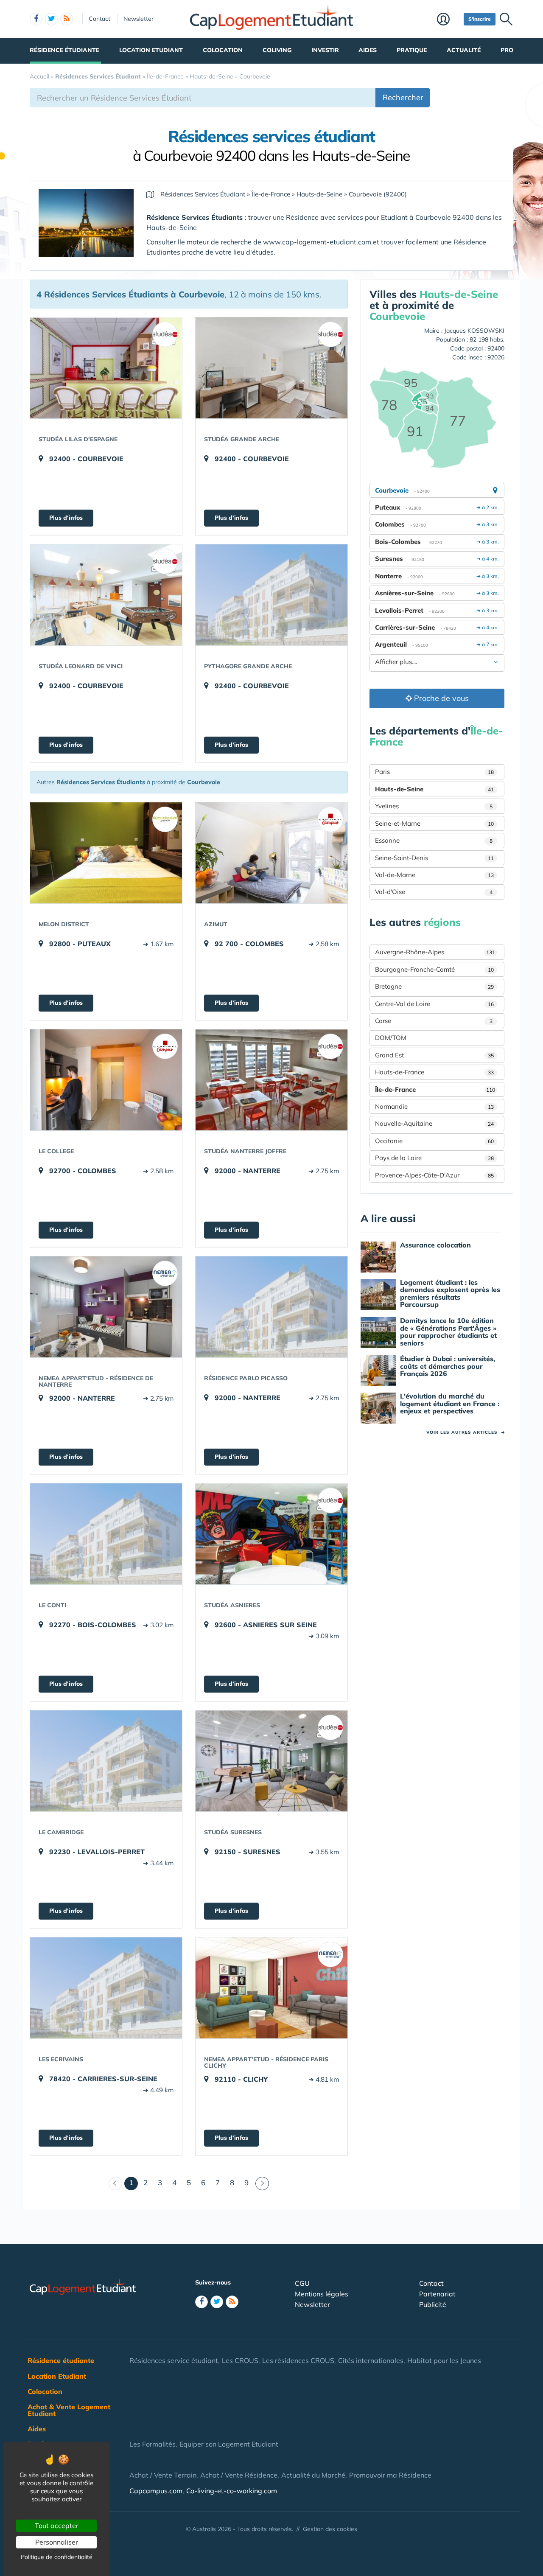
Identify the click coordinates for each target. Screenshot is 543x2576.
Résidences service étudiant (174, 2360)
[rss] (67, 19)
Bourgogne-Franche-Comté (434, 969)
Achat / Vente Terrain (163, 2475)
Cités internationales (371, 2360)
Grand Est (434, 1055)
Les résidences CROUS (298, 2360)
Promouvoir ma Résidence (390, 2475)
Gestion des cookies (330, 2529)
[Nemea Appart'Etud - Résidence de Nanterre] (106, 1307)
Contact (99, 19)
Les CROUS (240, 2360)
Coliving (277, 50)
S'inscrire (480, 19)
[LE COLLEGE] (106, 1080)
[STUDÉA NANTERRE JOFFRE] (271, 1080)
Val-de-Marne (434, 875)
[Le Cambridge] (106, 1761)
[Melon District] (106, 853)
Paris (434, 772)
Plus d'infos (66, 518)
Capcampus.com (156, 2491)
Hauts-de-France (434, 1072)
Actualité (464, 50)
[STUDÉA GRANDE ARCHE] (271, 368)
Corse (434, 1021)
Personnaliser (57, 2542)
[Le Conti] (106, 1534)
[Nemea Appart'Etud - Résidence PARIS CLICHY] (271, 1988)
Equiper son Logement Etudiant (229, 2444)
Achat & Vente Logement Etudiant (69, 2410)
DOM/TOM (391, 1038)
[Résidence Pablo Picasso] (271, 1307)
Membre (448, 20)
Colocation (223, 50)
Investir (325, 50)
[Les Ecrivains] (106, 1988)
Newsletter (139, 19)
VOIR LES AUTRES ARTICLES (466, 1432)
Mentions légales (322, 2294)
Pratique (412, 50)
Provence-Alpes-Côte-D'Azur (434, 1175)
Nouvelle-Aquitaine (434, 1123)
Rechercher (403, 97)
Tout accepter (57, 2526)
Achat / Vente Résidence (239, 2475)
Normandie (434, 1106)
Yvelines (434, 806)
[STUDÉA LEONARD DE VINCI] (106, 595)
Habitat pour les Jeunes (444, 2360)
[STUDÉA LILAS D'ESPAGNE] (106, 368)
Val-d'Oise (434, 892)
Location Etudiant (151, 50)
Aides (368, 50)
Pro (507, 50)
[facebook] (36, 19)
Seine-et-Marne (434, 823)
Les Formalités (153, 2444)
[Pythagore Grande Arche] (271, 595)
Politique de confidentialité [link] (57, 2557)
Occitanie (434, 1141)
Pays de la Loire (434, 1158)
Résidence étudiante (64, 50)
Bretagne (434, 986)
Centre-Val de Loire (434, 1004)
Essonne (434, 840)
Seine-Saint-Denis (434, 858)
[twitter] (51, 19)
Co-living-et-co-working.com (232, 2491)
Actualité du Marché (313, 2475)
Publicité (433, 2304)
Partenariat (437, 2294)
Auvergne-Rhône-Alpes (435, 952)
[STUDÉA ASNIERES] (271, 1534)
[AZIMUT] (271, 853)
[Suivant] (262, 2184)
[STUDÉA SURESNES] (271, 1761)
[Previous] (115, 2184)
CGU (302, 2283)
